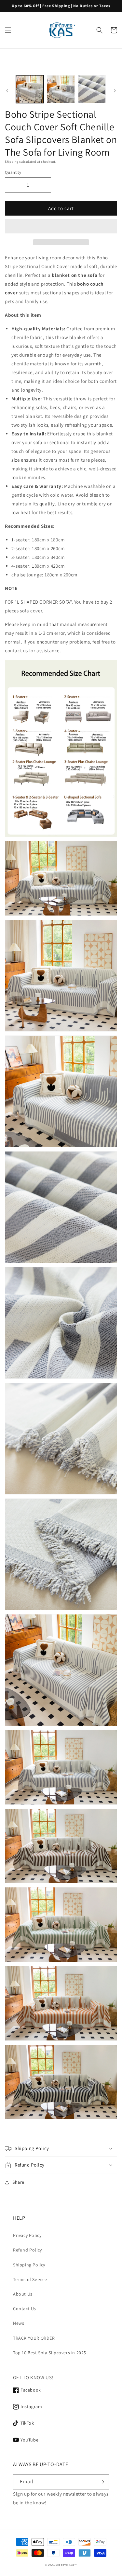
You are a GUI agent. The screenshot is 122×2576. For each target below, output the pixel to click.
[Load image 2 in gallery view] (61, 89)
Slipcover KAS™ (66, 2564)
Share (18, 2182)
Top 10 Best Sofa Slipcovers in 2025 (50, 2353)
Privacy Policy (27, 2235)
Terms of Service (30, 2279)
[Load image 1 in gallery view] (30, 89)
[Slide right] (115, 91)
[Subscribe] (102, 2482)
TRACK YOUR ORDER (34, 2338)
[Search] (100, 30)
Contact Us (25, 2309)
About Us (23, 2294)
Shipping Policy (29, 2265)
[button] (61, 227)
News (19, 2323)
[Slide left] (7, 91)
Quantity (13, 172)
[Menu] (8, 30)
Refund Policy (27, 2250)
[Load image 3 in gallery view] (92, 89)
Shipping (12, 162)
